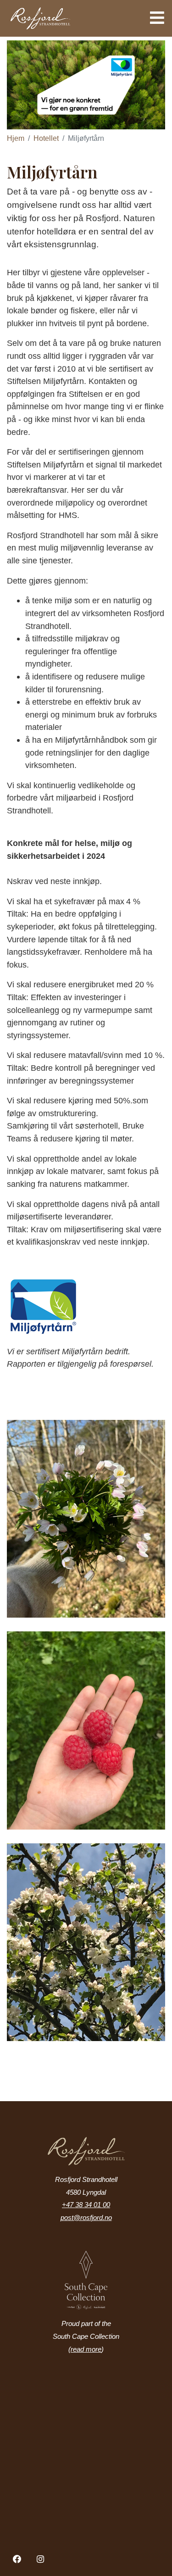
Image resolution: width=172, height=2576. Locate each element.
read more (86, 2349)
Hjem (16, 138)
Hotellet (46, 138)
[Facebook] (17, 2559)
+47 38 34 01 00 (86, 2205)
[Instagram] (41, 2559)
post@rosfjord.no (86, 2218)
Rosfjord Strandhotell (66, 18)
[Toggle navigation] (154, 18)
